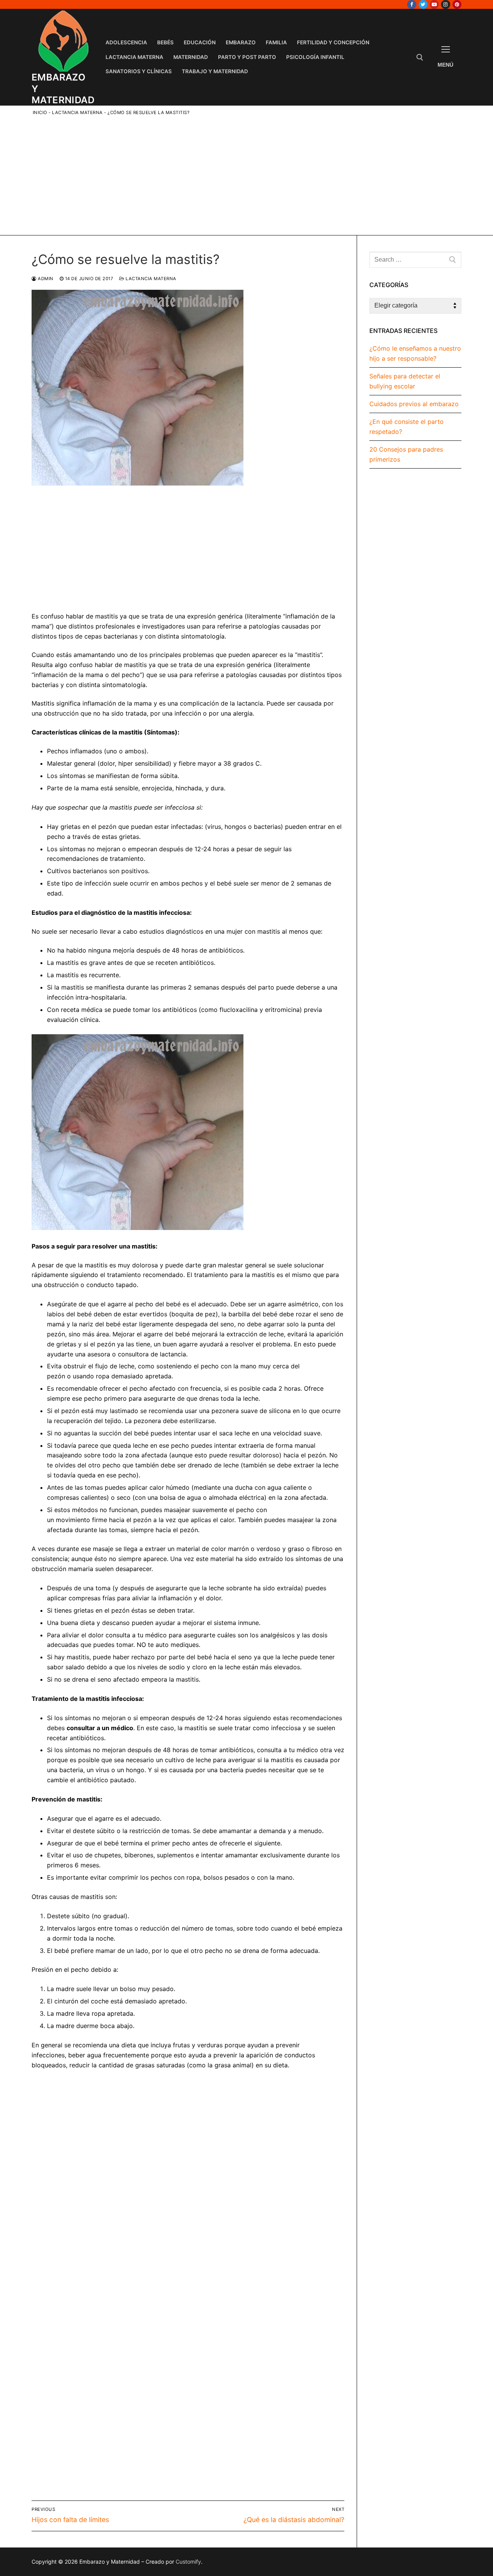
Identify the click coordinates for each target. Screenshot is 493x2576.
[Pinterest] (457, 4)
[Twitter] (423, 4)
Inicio (40, 113)
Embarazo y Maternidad (63, 88)
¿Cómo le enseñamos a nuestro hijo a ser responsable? (415, 353)
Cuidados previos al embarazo (414, 404)
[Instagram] (445, 4)
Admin (45, 279)
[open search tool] (420, 57)
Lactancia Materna (77, 113)
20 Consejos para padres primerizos (406, 454)
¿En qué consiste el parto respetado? (407, 427)
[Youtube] (434, 4)
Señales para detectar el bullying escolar (405, 381)
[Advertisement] (252, 174)
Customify (188, 2562)
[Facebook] (412, 4)
